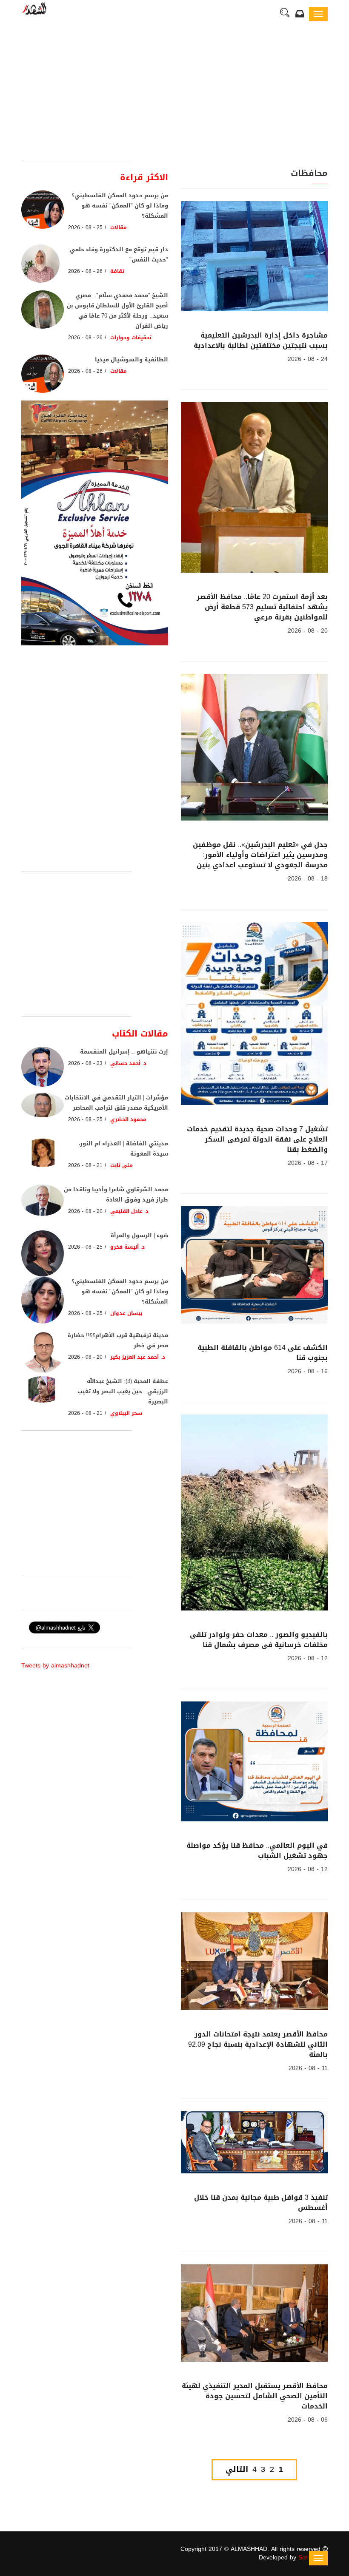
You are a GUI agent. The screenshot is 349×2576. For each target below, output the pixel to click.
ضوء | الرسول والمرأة (139, 1235)
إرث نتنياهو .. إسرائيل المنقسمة (124, 1052)
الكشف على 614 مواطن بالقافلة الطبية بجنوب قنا (263, 1353)
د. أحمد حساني (129, 1063)
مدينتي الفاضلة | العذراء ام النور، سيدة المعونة (123, 1149)
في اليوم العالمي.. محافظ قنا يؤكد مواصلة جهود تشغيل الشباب (257, 1850)
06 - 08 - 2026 (308, 2420)
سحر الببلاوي (126, 1413)
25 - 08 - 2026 (85, 227)
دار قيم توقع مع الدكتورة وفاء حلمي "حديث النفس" (119, 254)
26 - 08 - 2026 (85, 271)
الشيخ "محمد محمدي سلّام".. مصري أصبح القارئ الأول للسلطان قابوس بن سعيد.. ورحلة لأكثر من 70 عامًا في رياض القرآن (117, 311)
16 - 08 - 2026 (308, 1371)
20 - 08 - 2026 (308, 631)
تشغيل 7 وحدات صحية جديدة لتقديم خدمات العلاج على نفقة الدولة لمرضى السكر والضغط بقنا (257, 1139)
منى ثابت (122, 1165)
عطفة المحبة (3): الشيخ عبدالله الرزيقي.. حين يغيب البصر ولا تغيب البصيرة (123, 1391)
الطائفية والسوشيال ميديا (132, 359)
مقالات (119, 227)
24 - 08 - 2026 (308, 359)
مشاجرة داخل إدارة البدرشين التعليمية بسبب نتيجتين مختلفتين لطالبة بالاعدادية (261, 340)
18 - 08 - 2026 (308, 879)
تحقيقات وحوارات (130, 338)
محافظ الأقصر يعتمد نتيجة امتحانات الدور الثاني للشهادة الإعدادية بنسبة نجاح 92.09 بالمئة (258, 2044)
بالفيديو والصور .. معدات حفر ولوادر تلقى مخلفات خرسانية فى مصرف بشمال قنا (259, 1640)
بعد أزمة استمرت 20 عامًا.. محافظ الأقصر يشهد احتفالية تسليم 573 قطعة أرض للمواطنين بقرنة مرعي (262, 607)
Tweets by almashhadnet (55, 1666)
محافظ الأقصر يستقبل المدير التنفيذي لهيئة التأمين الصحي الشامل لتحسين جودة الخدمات (255, 2396)
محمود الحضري (128, 1119)
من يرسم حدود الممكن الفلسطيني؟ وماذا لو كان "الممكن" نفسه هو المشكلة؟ (120, 206)
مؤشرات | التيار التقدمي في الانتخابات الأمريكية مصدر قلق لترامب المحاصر (116, 1103)
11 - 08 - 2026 (308, 2068)
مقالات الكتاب (140, 1034)
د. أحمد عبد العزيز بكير (138, 1357)
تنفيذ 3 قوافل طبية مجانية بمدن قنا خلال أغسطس (261, 2203)
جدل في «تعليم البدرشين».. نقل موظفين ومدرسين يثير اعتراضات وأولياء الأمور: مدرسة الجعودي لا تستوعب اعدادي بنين (260, 855)
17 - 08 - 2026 (308, 1163)
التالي (237, 2470)
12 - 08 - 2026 (308, 1658)
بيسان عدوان (126, 1313)
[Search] (285, 14)
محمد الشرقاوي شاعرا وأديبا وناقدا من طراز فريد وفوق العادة (116, 1194)
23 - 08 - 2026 (85, 1063)
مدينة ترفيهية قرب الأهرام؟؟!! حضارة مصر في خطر (118, 1340)
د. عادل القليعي (130, 1211)
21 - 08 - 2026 (85, 1165)
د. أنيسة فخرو (128, 1247)
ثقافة (117, 271)
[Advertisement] (174, 96)
